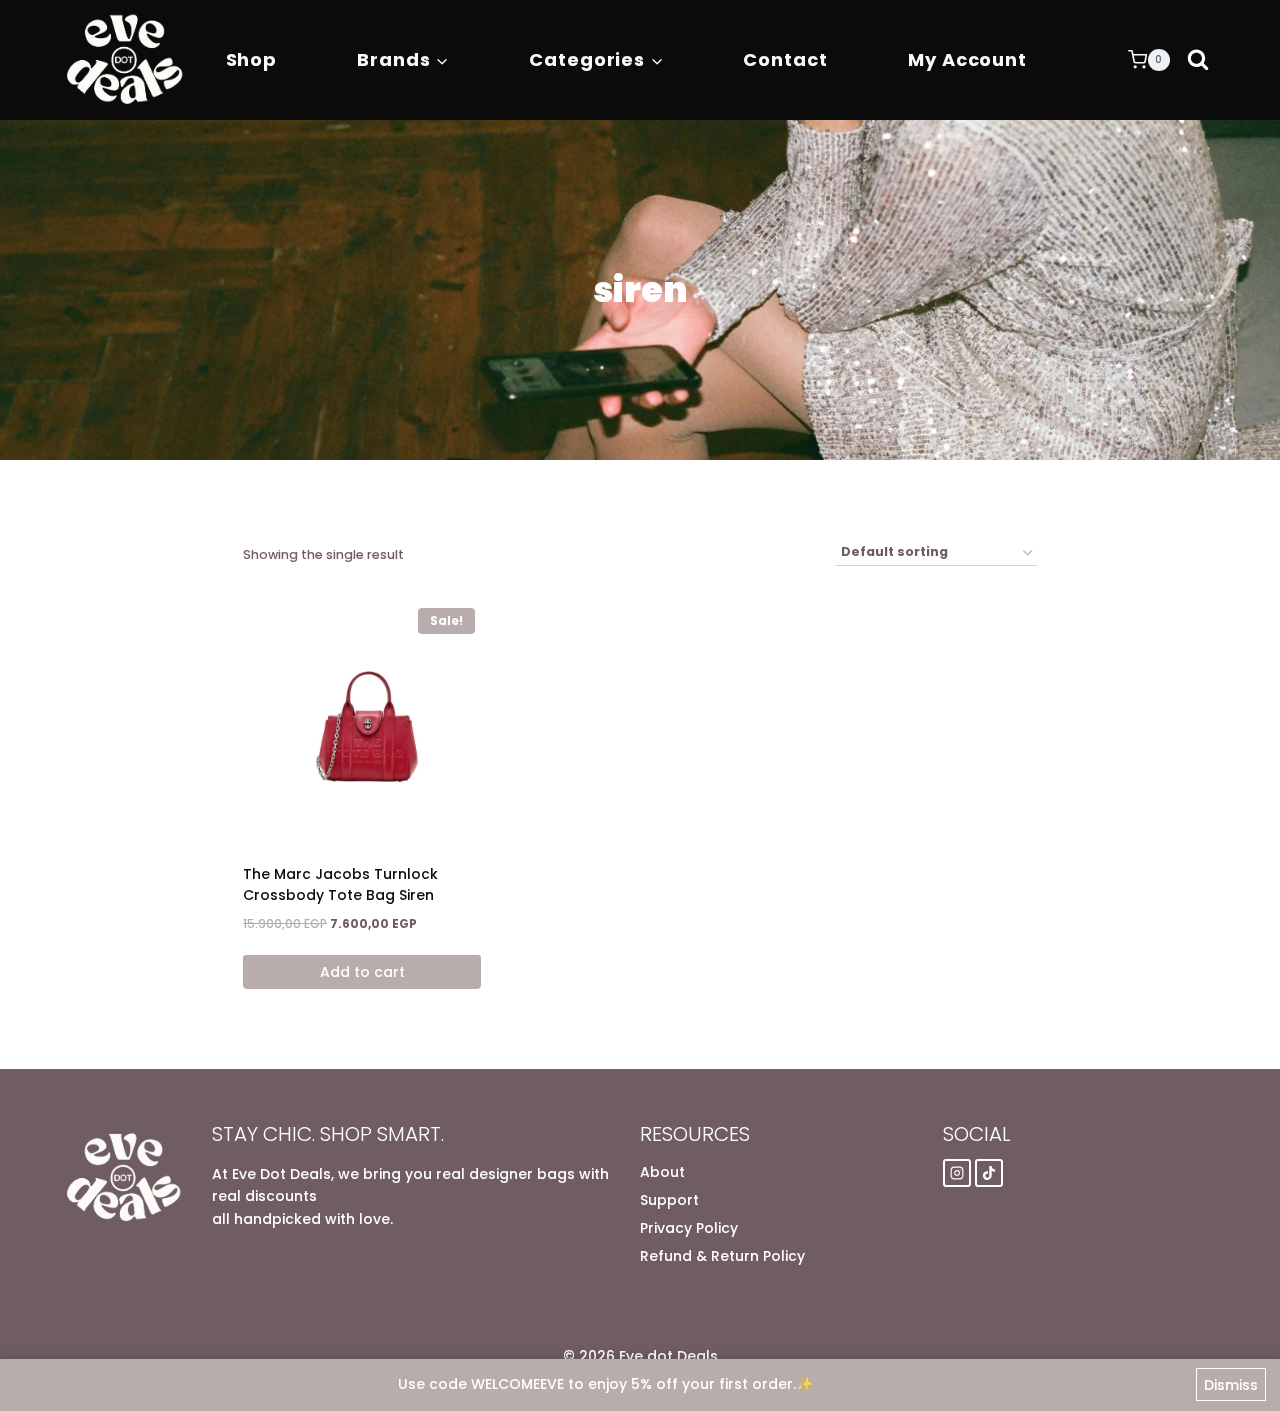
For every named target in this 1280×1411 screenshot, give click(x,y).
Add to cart (362, 972)
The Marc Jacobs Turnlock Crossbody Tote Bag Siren (340, 884)
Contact (785, 59)
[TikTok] (989, 1173)
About (662, 1172)
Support (669, 1200)
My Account (967, 59)
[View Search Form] (1198, 60)
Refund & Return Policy (722, 1256)
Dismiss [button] (1231, 1385)
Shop (252, 59)
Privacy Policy (689, 1228)
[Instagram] (957, 1173)
